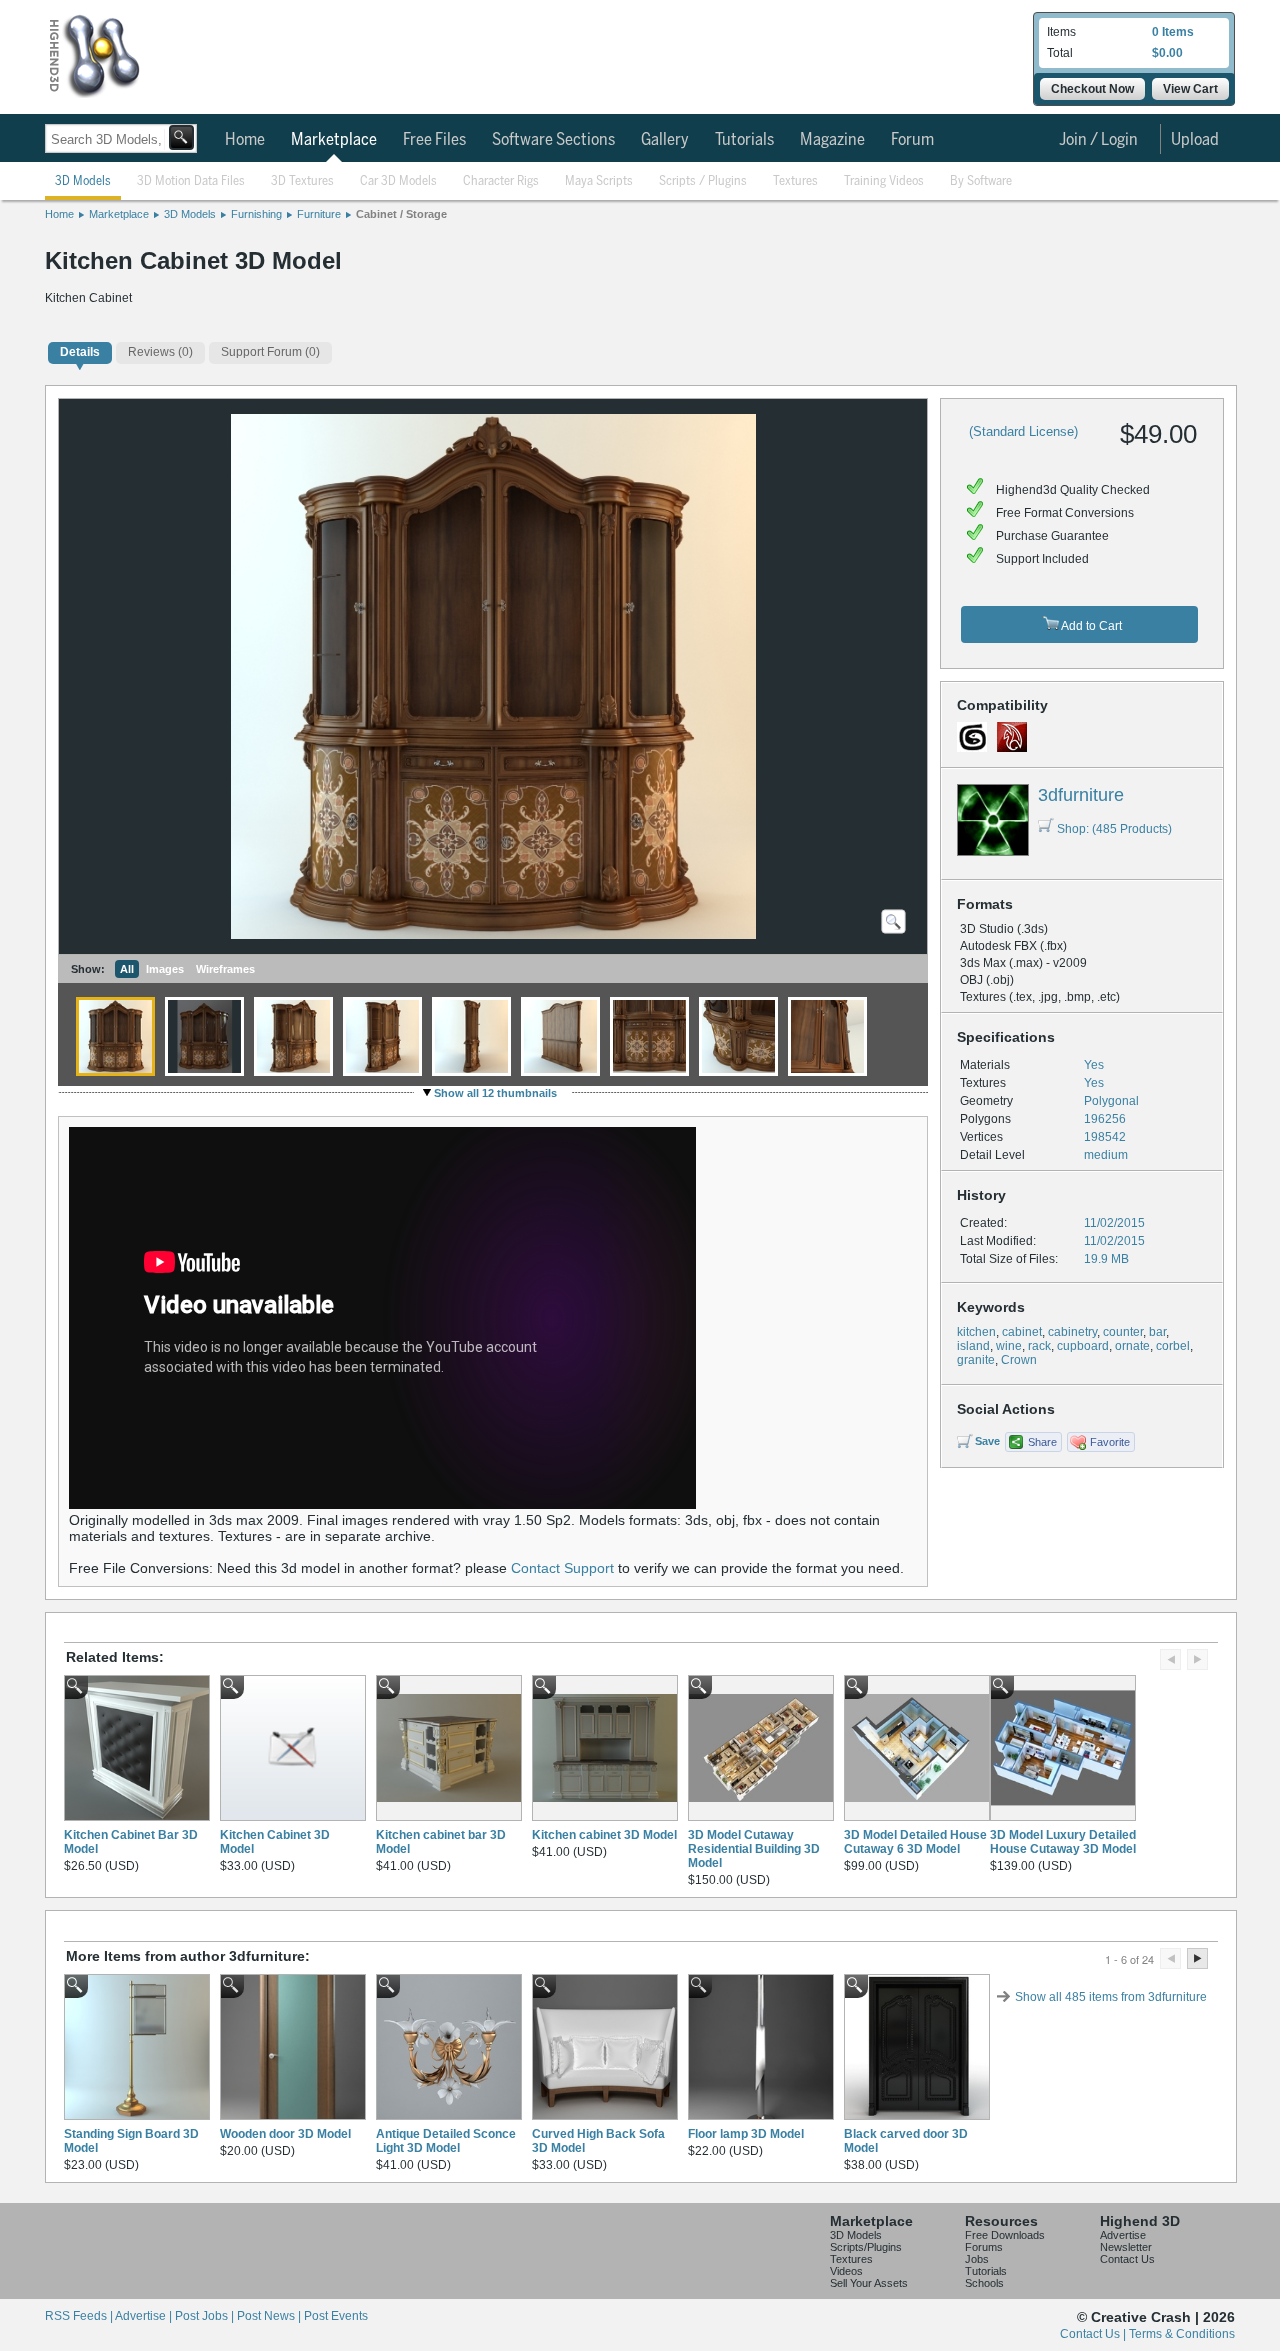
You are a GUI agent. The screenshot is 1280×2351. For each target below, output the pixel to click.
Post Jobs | (206, 2316)
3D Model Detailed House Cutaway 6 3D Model (915, 1842)
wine (1009, 1346)
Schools (984, 2283)
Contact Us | (1094, 2334)
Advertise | (145, 2316)
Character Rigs (501, 181)
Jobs (977, 2259)
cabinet (1022, 1332)
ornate (1132, 1346)
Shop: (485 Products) (1114, 829)
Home (245, 140)
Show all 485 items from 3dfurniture (1111, 1997)
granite (976, 1360)
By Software (981, 181)
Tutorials (744, 140)
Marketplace (334, 140)
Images (165, 969)
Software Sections (553, 140)
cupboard (1083, 1346)
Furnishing (256, 214)
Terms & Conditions (1182, 2334)
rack (1039, 1346)
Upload (1195, 140)
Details (80, 352)
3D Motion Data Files (191, 181)
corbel (1173, 1346)
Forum (912, 140)
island (973, 1346)
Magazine (832, 140)
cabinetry (1072, 1332)
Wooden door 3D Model (285, 2134)
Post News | (270, 2316)
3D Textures (302, 181)
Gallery (665, 140)
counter (1123, 1332)
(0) (160, 352)
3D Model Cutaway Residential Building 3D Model (754, 1849)
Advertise (1123, 2235)
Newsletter (1126, 2247)
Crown (1019, 1360)
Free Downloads (1005, 2235)
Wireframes (225, 969)
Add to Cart (1090, 626)
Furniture (319, 214)
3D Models (83, 181)
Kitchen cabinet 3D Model (604, 1835)
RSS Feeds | (80, 2316)
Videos (846, 2271)
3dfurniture (1081, 795)
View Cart (1190, 89)
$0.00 (1167, 53)
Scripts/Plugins (866, 2247)
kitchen (976, 1332)
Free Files (434, 140)
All (127, 969)
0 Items (1173, 32)
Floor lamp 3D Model (746, 2134)
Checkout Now (1092, 89)
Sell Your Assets (869, 2283)
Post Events (336, 2316)
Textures (795, 181)
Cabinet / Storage (401, 214)
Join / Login (1098, 140)
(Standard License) (1023, 431)
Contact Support (562, 1568)
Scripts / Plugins (703, 181)
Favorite (1110, 1442)
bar (1157, 1332)
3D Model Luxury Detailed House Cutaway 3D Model (1063, 1842)
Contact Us (1127, 2259)
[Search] (181, 137)
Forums (984, 2247)
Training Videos (884, 181)
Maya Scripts (599, 181)
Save (987, 1441)
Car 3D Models (398, 181)
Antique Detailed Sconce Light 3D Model (446, 2141)
